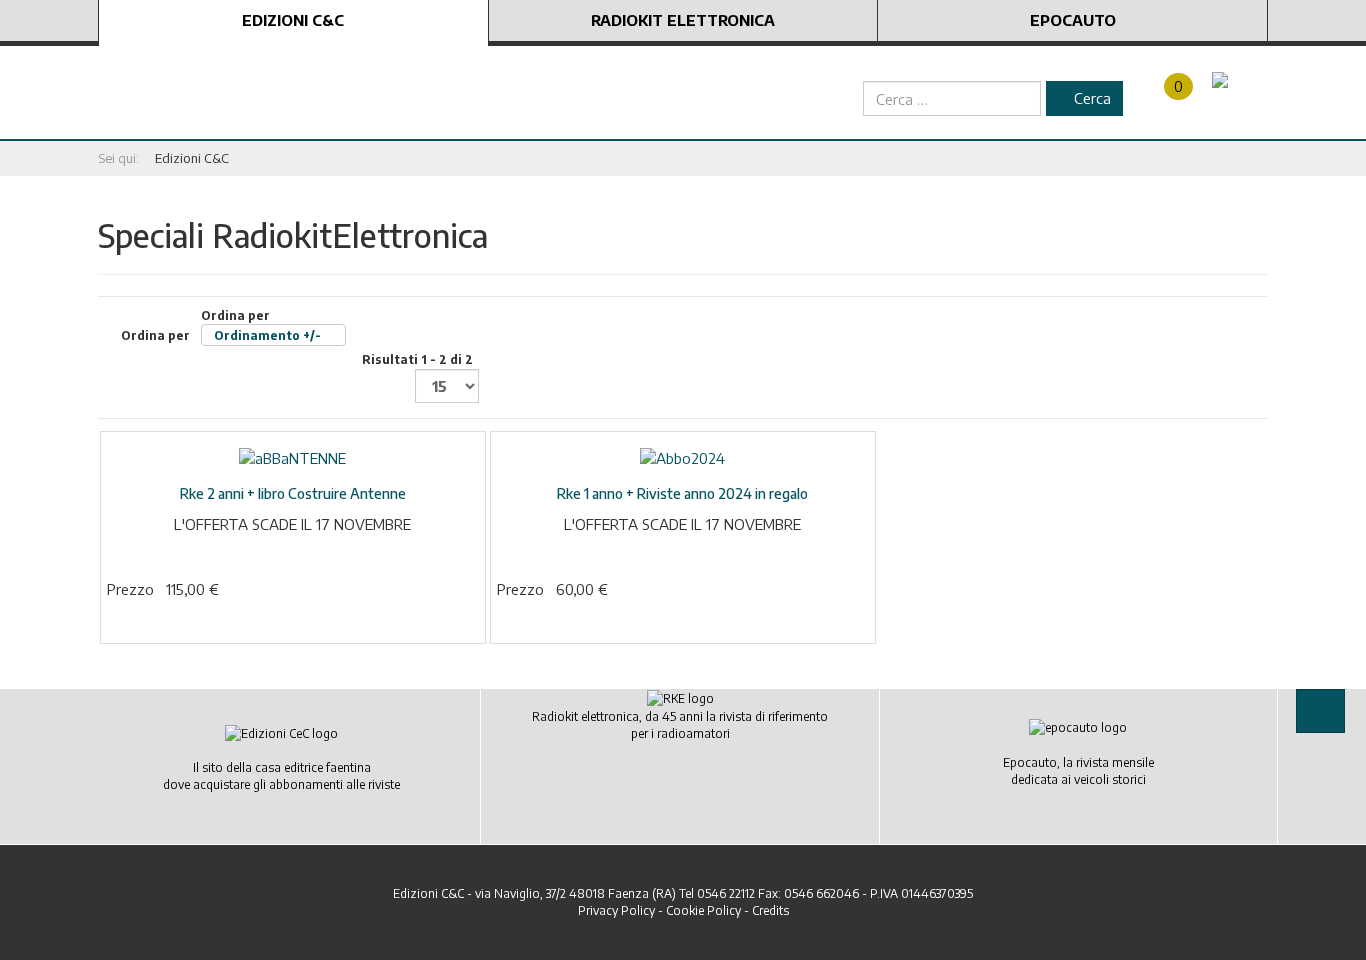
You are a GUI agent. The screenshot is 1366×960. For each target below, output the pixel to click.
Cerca (1090, 98)
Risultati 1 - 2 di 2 (417, 359)
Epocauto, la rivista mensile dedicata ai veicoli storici (1078, 771)
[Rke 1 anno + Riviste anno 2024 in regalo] (682, 457)
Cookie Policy (703, 910)
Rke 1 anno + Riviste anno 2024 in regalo (682, 493)
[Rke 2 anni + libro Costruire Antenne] (292, 457)
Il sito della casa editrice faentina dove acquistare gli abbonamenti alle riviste (281, 776)
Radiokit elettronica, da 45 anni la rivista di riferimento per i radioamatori (680, 725)
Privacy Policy (616, 910)
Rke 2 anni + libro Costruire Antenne (293, 493)
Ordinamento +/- (267, 335)
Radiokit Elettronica (683, 20)
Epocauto (1073, 20)
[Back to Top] (1320, 710)
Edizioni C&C (293, 20)
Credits (770, 910)
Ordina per (221, 325)
